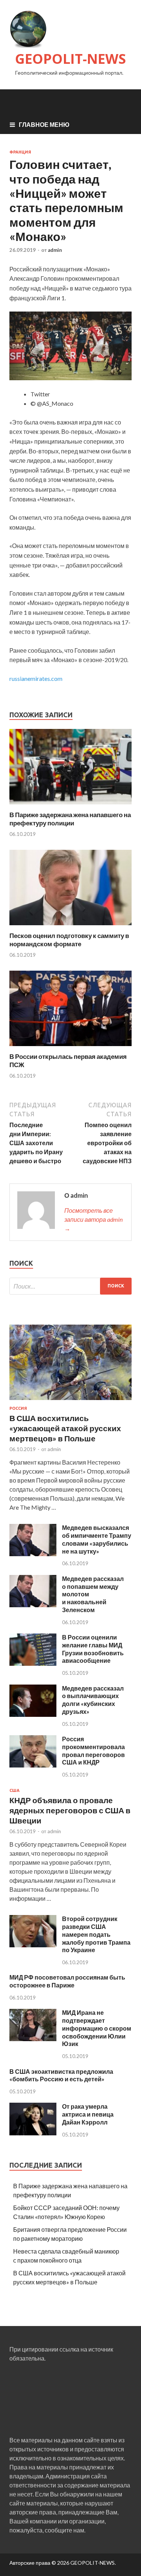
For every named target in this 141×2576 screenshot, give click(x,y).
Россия (18, 1408)
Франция (20, 152)
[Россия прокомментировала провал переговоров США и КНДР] (33, 1765)
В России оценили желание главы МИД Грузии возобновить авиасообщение (93, 1649)
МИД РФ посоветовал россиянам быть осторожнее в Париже (67, 1981)
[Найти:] (70, 1286)
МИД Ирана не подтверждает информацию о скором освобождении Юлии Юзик (97, 2028)
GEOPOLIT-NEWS (70, 59)
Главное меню (44, 124)
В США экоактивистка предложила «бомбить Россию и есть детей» (61, 2075)
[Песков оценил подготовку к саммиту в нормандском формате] (70, 927)
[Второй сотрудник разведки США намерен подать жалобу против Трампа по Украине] (33, 1945)
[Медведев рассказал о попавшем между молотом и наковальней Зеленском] (33, 1605)
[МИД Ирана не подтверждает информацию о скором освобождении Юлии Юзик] (33, 2039)
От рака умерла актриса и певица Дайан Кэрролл (88, 2114)
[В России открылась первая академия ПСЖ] (70, 1048)
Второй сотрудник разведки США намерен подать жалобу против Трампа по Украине (96, 1934)
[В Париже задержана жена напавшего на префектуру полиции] (70, 806)
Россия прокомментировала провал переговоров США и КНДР (93, 1750)
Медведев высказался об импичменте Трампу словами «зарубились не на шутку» (97, 1539)
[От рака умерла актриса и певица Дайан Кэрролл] (33, 2133)
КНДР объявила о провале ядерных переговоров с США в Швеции (70, 1810)
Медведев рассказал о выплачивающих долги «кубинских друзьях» (93, 1700)
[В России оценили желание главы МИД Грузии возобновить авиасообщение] (33, 1663)
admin (55, 250)
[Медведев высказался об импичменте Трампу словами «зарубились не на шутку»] (33, 1554)
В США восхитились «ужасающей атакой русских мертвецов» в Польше (65, 1428)
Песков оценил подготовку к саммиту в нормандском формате (69, 940)
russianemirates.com (36, 678)
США (14, 1790)
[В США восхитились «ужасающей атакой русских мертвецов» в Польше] (70, 1401)
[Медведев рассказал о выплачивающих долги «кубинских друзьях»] (33, 1714)
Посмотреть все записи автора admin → (93, 1219)
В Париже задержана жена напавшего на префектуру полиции (70, 819)
